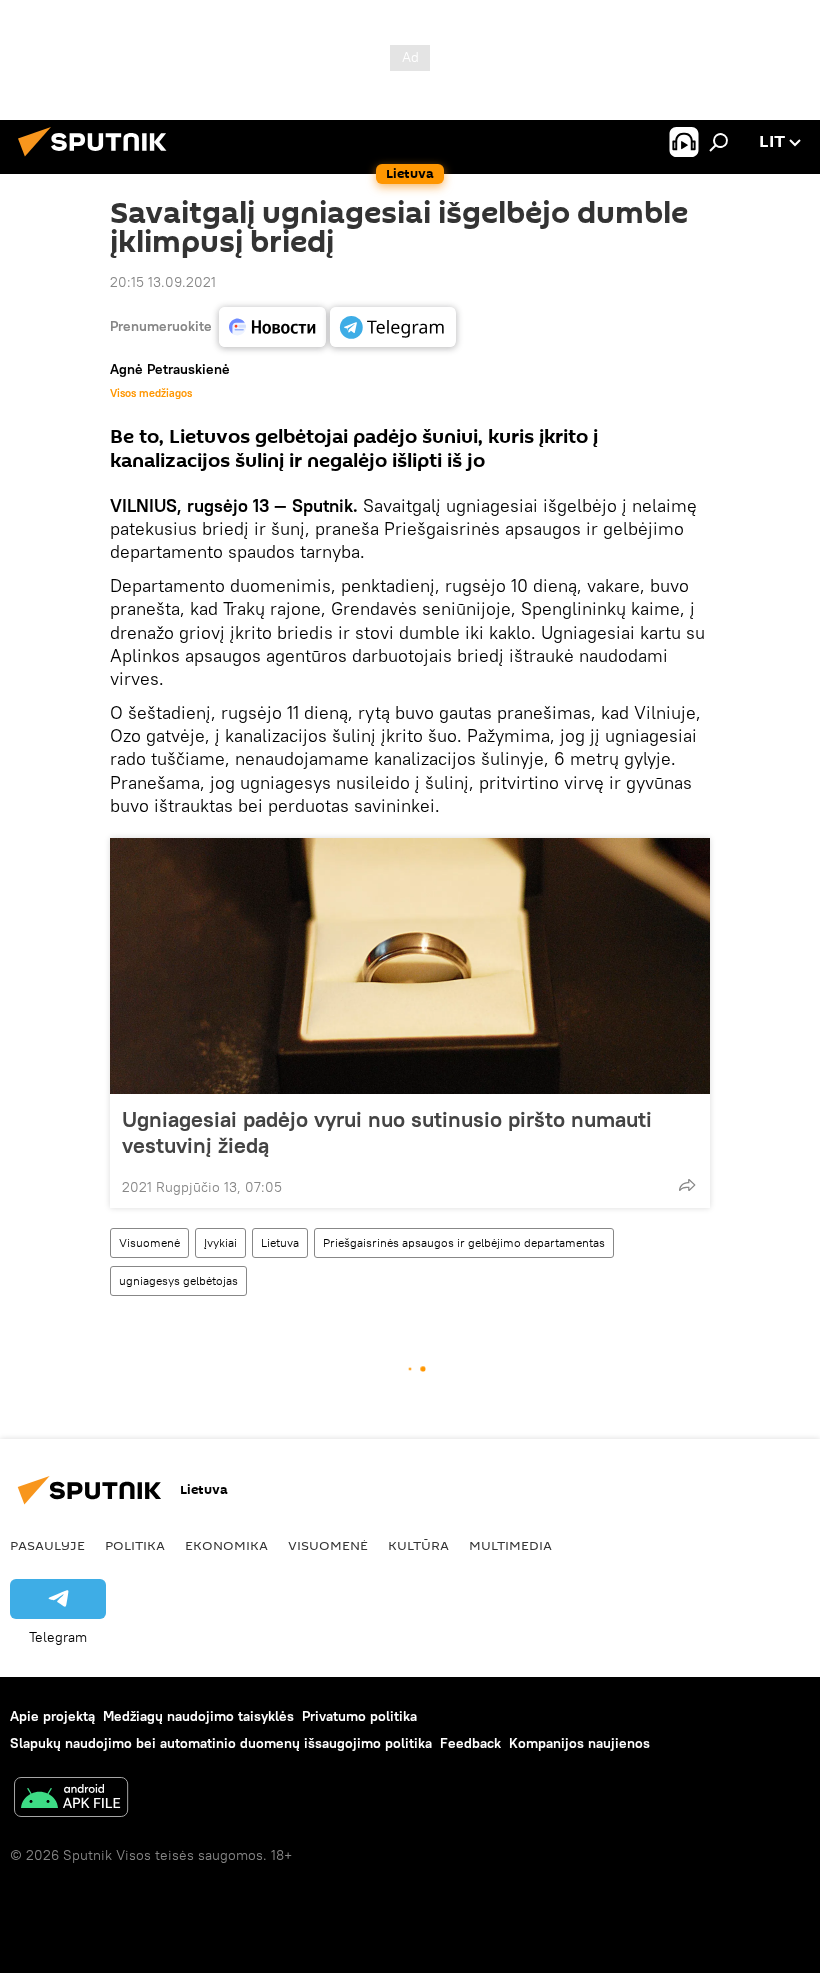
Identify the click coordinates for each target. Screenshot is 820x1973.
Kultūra (418, 1545)
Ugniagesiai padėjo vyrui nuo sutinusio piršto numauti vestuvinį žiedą (387, 1132)
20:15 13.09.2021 (163, 282)
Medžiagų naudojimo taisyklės (198, 1716)
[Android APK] (71, 1799)
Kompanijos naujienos (579, 1743)
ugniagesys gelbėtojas (178, 1280)
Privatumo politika (359, 1716)
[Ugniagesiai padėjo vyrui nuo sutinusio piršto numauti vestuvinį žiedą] (410, 966)
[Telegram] (393, 327)
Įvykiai (220, 1242)
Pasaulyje (47, 1545)
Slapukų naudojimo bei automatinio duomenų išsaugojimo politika (221, 1743)
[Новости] (272, 327)
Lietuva (280, 1242)
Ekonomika (226, 1545)
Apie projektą (52, 1716)
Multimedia (510, 1545)
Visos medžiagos (151, 393)
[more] (687, 1185)
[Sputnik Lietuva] (98, 159)
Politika (135, 1545)
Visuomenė (149, 1242)
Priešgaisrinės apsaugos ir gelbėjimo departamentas (464, 1242)
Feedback (470, 1743)
